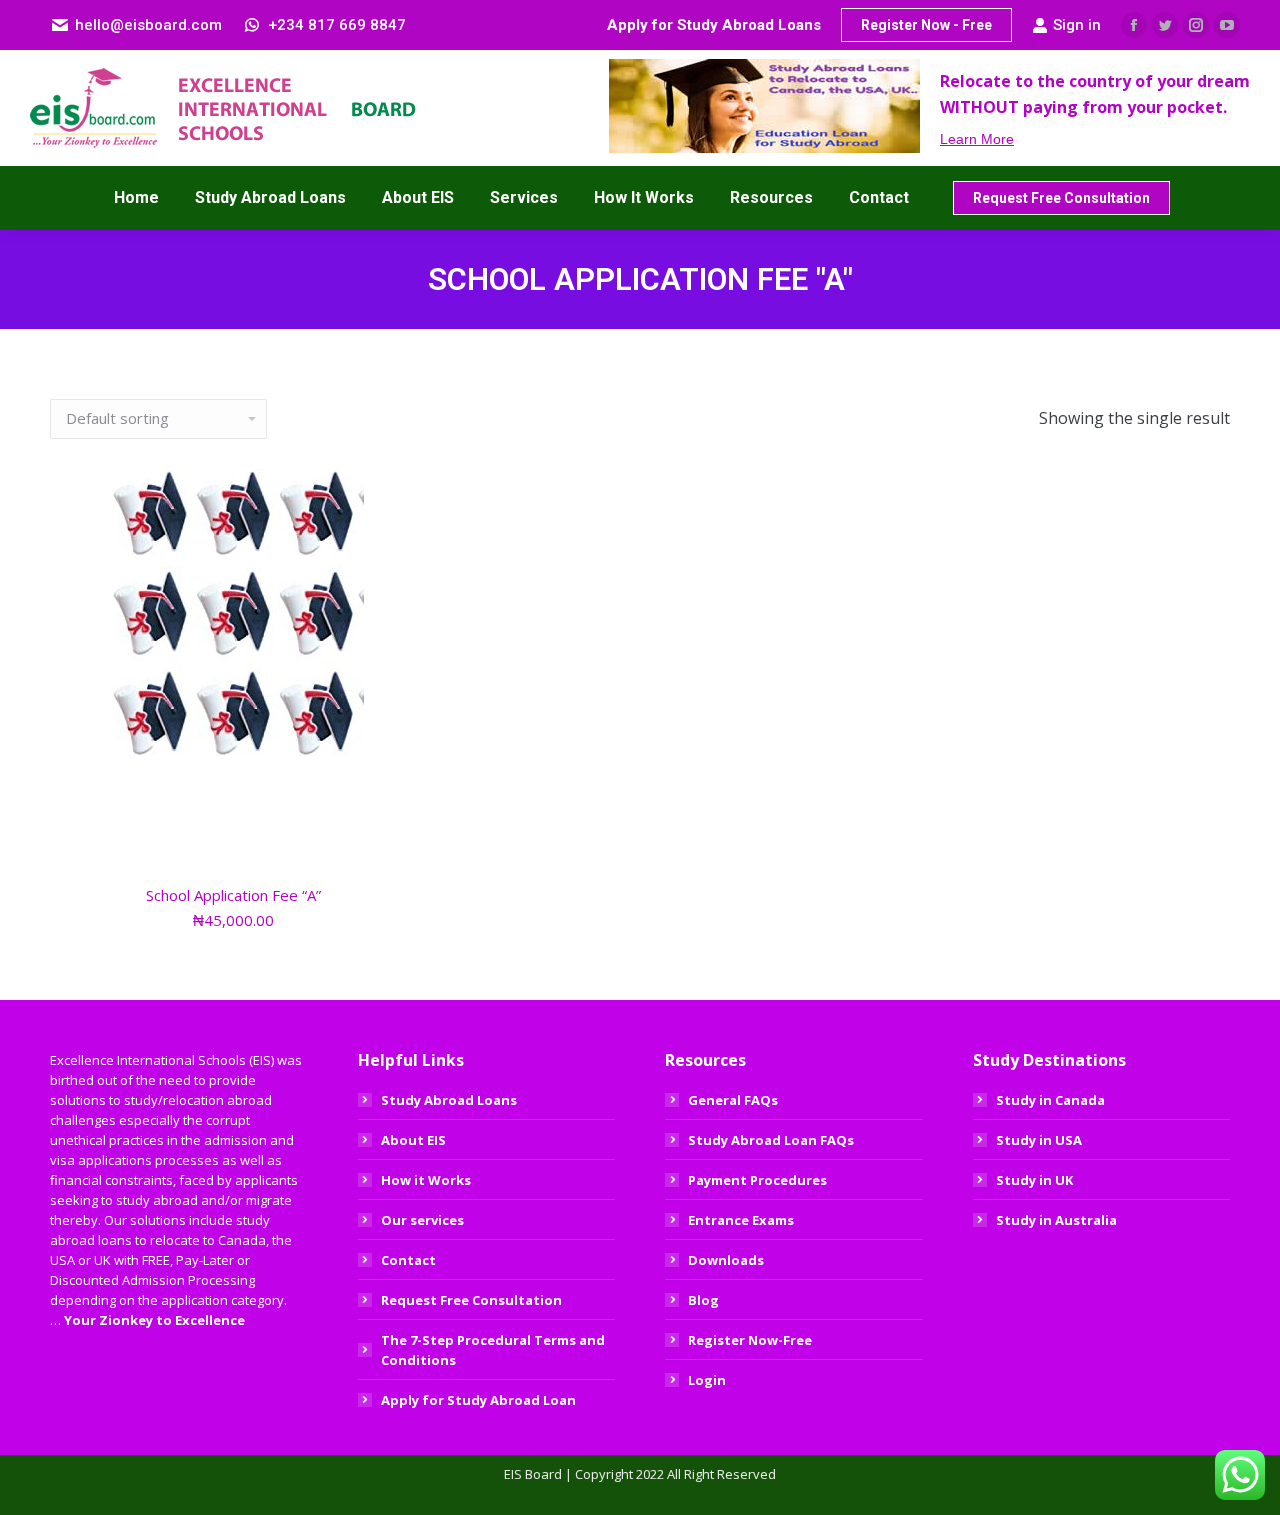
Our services (422, 1220)
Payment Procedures (757, 1180)
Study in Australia (1056, 1220)
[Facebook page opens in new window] (1134, 25)
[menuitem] (136, 198)
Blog (703, 1300)
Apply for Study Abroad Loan (478, 1400)
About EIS (413, 1140)
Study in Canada (1050, 1100)
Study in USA (1039, 1140)
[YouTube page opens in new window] (1227, 25)
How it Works (426, 1180)
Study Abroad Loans (449, 1100)
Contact (408, 1260)
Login (707, 1380)
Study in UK (1034, 1180)
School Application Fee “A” (233, 895)
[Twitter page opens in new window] (1165, 25)
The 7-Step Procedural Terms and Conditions (493, 1350)
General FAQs (733, 1100)
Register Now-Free (750, 1340)
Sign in (1077, 25)
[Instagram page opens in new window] (1196, 25)
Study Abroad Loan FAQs (771, 1140)
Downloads (726, 1260)
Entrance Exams (741, 1220)
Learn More (977, 139)
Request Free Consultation (471, 1300)
